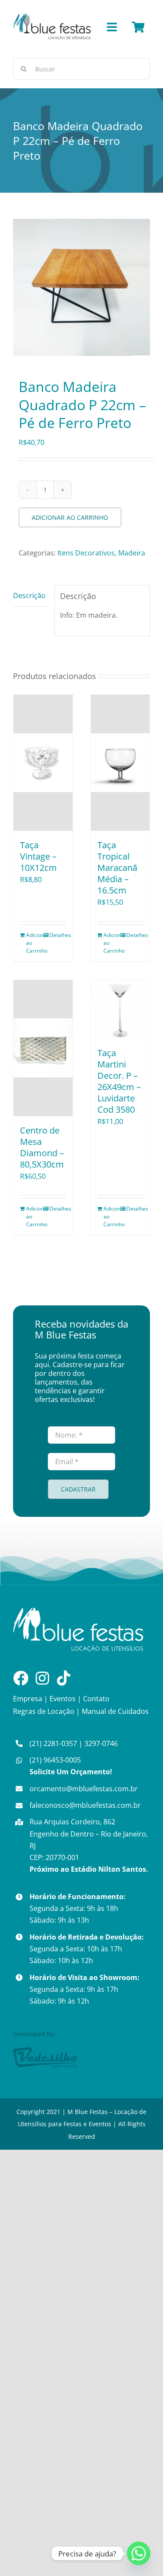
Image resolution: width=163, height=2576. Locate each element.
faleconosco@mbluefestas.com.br (85, 1805)
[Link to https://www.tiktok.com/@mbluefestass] (64, 1678)
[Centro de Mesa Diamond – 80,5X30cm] (43, 1048)
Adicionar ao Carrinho (70, 517)
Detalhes (58, 935)
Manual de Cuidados (115, 1711)
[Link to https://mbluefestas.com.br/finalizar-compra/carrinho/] (138, 27)
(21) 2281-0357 (53, 1743)
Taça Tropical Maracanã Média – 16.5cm (117, 868)
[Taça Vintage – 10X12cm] (43, 763)
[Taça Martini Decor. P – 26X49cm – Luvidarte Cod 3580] (120, 1010)
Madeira (132, 553)
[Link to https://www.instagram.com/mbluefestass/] (42, 1678)
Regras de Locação (44, 1711)
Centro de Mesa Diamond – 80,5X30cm (42, 1147)
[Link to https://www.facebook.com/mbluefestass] (21, 1678)
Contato (96, 1699)
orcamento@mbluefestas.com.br (84, 1789)
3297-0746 (101, 1743)
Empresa (28, 1699)
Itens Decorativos (86, 553)
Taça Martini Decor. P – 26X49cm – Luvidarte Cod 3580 (119, 1081)
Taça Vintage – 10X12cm (38, 856)
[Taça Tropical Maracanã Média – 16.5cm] (120, 763)
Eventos (63, 1699)
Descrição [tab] (29, 595)
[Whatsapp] (139, 2553)
